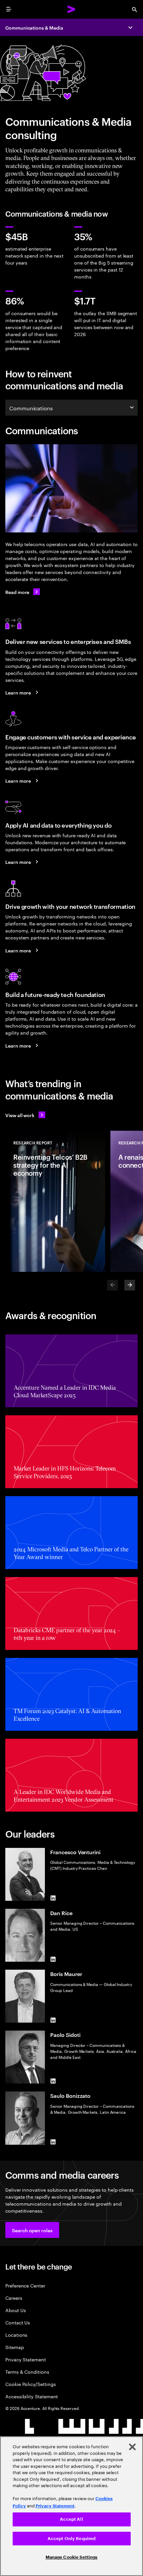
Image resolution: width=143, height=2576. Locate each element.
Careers (14, 2298)
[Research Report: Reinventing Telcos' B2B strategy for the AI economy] (55, 1201)
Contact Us (18, 2322)
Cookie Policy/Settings (30, 2384)
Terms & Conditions (27, 2372)
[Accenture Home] (71, 9)
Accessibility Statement (32, 2396)
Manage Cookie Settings (72, 2557)
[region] (71, 2506)
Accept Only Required (72, 2539)
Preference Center (25, 2285)
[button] (32, 2230)
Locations (16, 2335)
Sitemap (15, 2347)
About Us (15, 2310)
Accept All (71, 2519)
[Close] (132, 2447)
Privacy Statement (26, 2359)
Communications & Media (34, 27)
